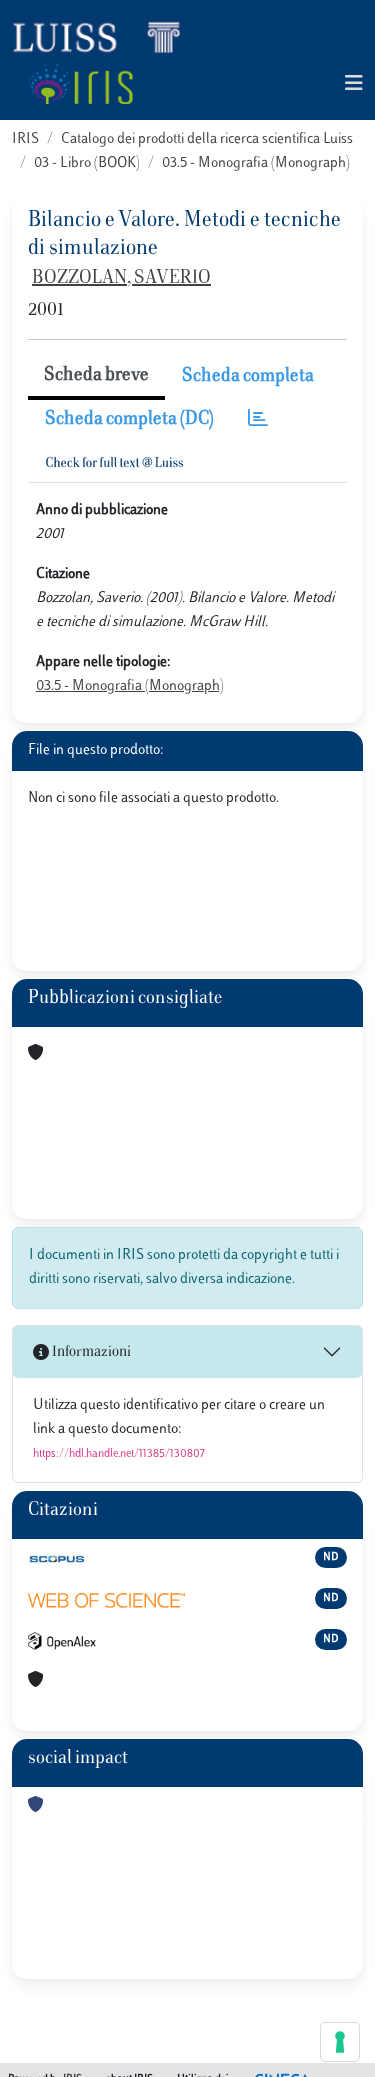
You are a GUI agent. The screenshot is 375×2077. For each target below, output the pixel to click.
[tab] (258, 420)
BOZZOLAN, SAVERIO (121, 279)
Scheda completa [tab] (248, 377)
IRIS (25, 139)
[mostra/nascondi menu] (354, 84)
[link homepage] (105, 36)
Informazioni (90, 1352)
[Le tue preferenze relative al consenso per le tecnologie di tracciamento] (340, 2042)
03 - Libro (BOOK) (87, 163)
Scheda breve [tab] (96, 376)
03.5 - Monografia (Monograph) (256, 163)
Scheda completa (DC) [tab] (129, 420)
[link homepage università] (80, 84)
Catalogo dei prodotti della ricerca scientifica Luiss (207, 139)
